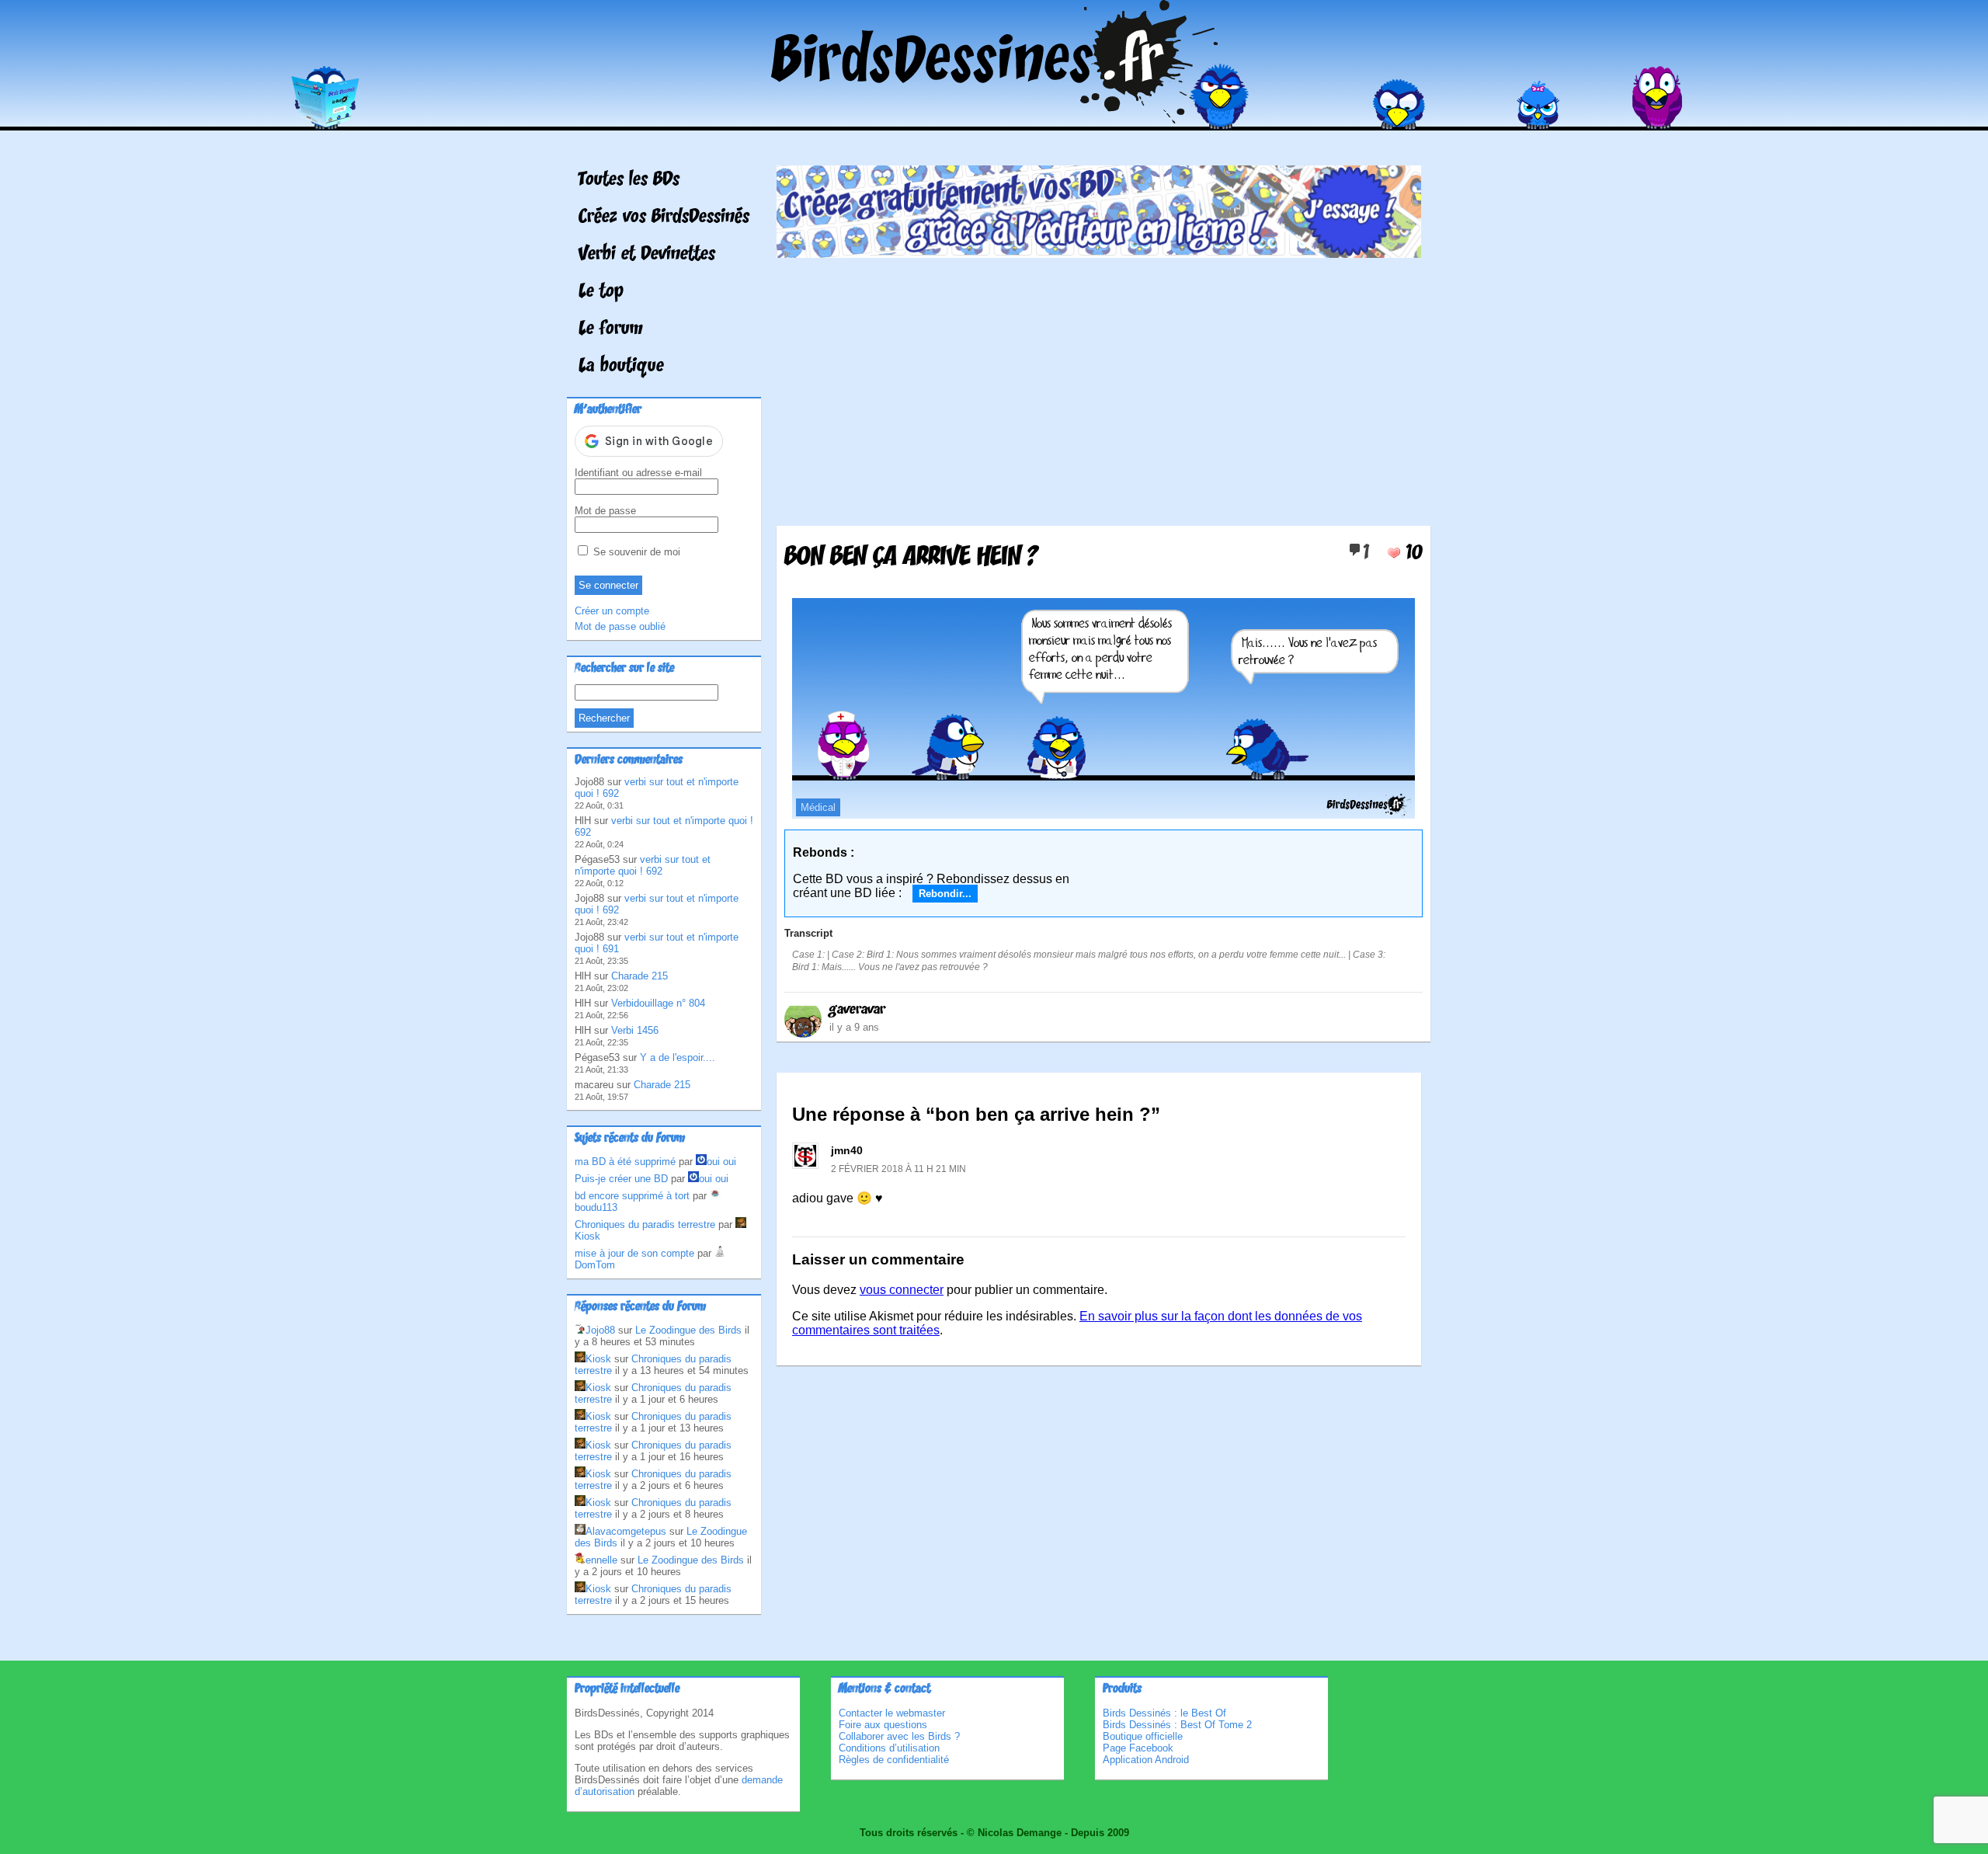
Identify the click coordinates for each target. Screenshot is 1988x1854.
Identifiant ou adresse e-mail (638, 473)
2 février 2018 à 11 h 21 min (898, 1169)
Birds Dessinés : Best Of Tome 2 (1177, 1725)
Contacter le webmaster (892, 1713)
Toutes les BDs (629, 180)
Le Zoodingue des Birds (688, 1330)
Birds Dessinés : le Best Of (1164, 1713)
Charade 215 (639, 976)
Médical (818, 807)
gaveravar (857, 1010)
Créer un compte (612, 611)
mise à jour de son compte (634, 1253)
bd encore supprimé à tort (632, 1196)
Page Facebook (1138, 1748)
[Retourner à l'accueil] (994, 119)
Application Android (1146, 1760)
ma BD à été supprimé (625, 1162)
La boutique (621, 367)
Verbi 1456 (635, 1030)
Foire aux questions (883, 1725)
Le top (601, 292)
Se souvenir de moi (635, 552)
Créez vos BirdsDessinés (664, 217)
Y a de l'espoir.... (678, 1057)
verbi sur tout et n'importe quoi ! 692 (643, 865)
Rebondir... (945, 894)
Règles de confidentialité (894, 1760)
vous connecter (902, 1290)
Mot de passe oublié (620, 626)
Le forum (611, 329)
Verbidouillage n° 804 (658, 1003)
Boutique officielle (1143, 1736)
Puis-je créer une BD (621, 1179)
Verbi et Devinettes (647, 255)
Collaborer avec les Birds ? (899, 1736)
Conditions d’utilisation (889, 1748)
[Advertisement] (1099, 386)
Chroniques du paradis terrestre (645, 1224)
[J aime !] (1394, 553)
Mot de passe (605, 511)
